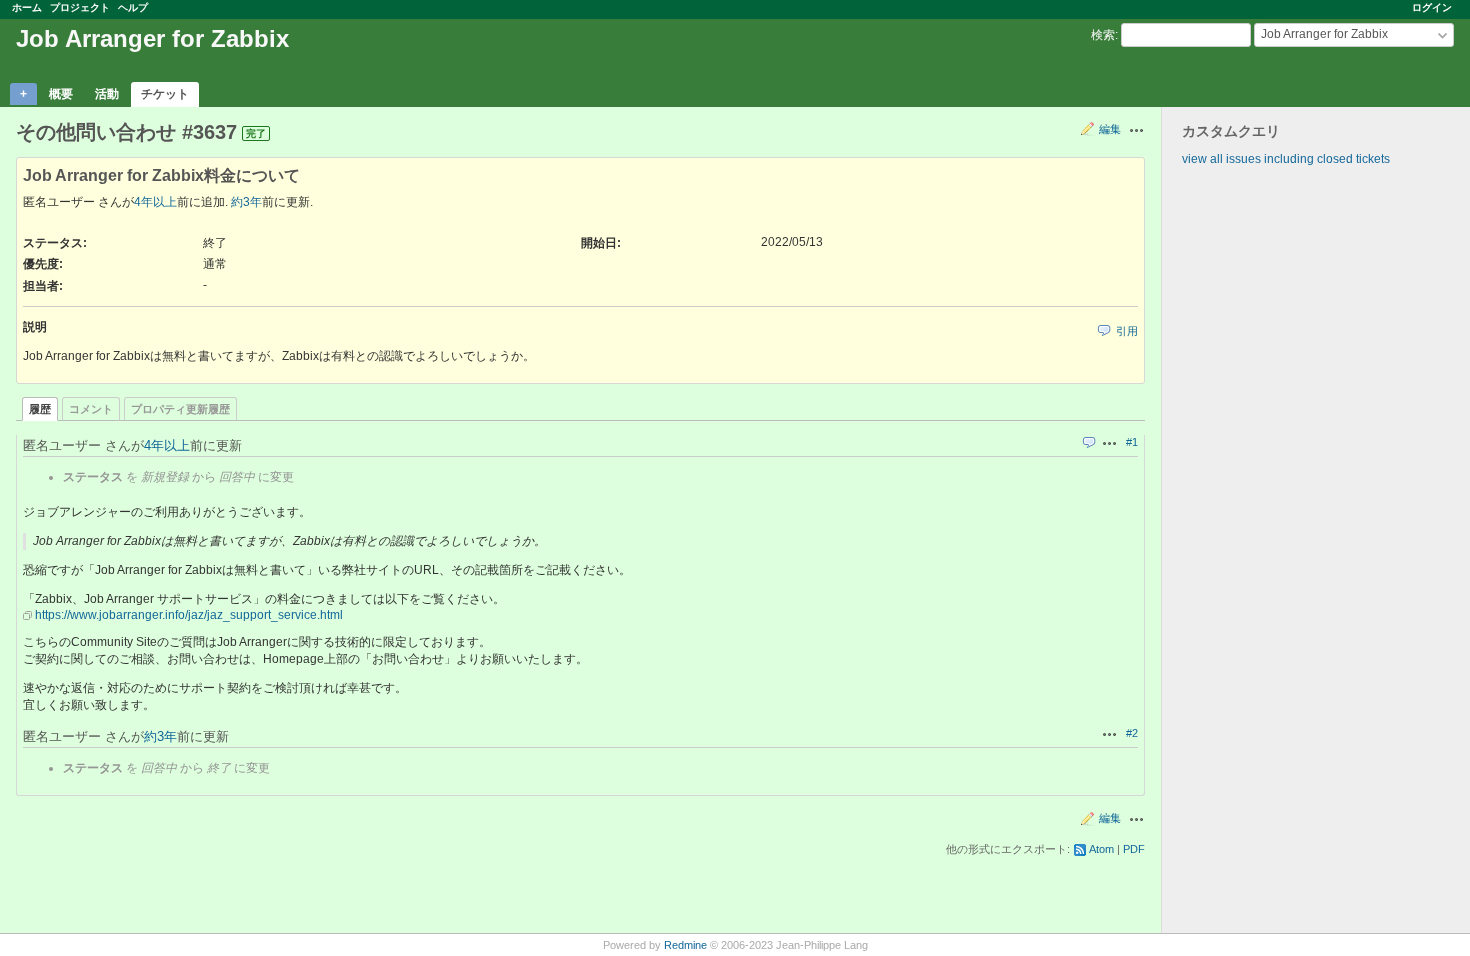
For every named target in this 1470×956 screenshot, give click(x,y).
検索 (1103, 35)
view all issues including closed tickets (1286, 159)
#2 (1132, 733)
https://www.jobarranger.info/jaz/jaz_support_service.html (189, 615)
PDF (1134, 849)
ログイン (1432, 7)
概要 (61, 94)
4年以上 (155, 202)
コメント (91, 409)
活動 (107, 94)
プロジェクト (80, 7)
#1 (1132, 442)
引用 (1127, 331)
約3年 (246, 202)
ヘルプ (133, 7)
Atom (1101, 849)
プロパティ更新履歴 (180, 409)
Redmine (685, 945)
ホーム (27, 7)
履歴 (40, 409)
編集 (1110, 129)
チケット (165, 94)
